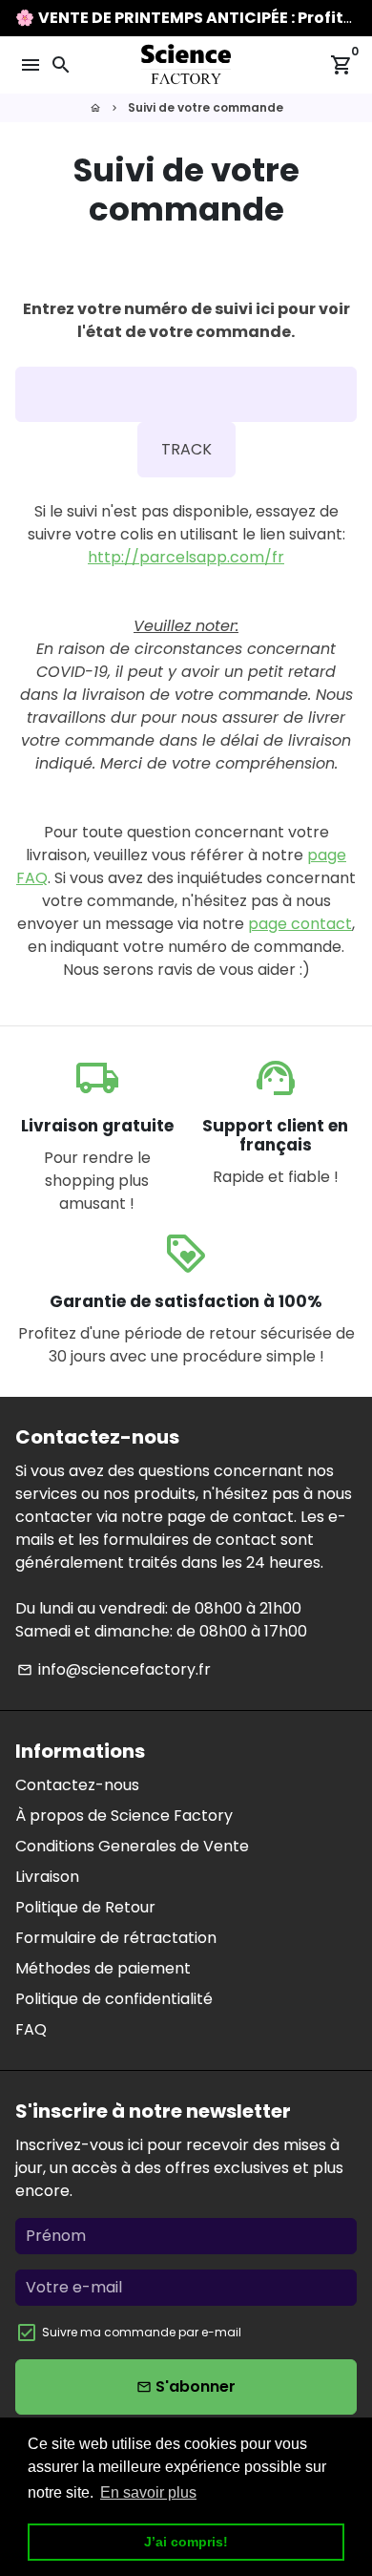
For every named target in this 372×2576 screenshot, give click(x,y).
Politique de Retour (85, 1907)
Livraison (47, 1877)
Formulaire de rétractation (116, 1938)
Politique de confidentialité (114, 1999)
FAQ (31, 2029)
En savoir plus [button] (148, 2492)
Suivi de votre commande (206, 107)
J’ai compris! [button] (186, 2542)
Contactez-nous (77, 1785)
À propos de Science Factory (124, 1816)
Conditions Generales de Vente (132, 1846)
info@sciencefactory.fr (114, 1669)
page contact (300, 924)
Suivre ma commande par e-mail (142, 2332)
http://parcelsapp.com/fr (186, 557)
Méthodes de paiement (103, 1968)
